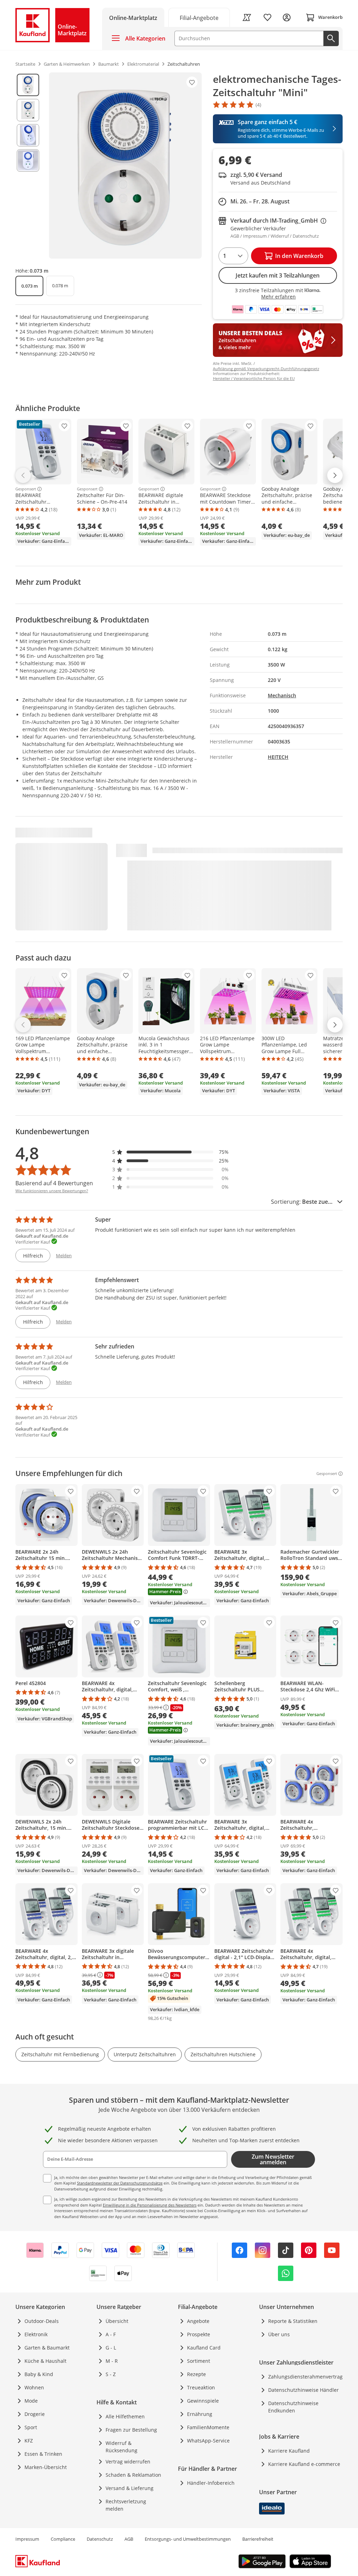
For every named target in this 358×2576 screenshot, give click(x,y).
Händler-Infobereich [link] (211, 2483)
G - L (111, 2348)
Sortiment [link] (199, 2361)
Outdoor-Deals (42, 2321)
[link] (199, 17)
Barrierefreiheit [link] (258, 2539)
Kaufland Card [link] (204, 2348)
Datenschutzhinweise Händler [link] (303, 2390)
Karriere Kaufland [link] (289, 2451)
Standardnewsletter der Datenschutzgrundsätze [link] (120, 2183)
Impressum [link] (27, 2539)
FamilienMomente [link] (208, 2427)
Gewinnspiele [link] (203, 2401)
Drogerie (35, 2414)
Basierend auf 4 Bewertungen (54, 1183)
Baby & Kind (39, 2374)
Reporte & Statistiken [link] (293, 2321)
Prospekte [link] (199, 2334)
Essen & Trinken (43, 2454)
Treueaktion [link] (201, 2387)
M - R (112, 2361)
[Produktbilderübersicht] (28, 166)
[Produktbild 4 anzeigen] (28, 160)
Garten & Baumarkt (47, 2348)
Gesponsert (26, 489)
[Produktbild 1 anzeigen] (28, 85)
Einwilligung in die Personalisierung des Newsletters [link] (150, 2205)
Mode (31, 2401)
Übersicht (117, 2321)
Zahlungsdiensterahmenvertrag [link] (305, 2377)
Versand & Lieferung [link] (130, 2488)
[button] (171, 1152)
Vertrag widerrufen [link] (128, 2462)
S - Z (111, 2374)
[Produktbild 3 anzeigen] (28, 135)
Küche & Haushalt (45, 2361)
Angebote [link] (198, 2321)
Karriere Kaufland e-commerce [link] (304, 2464)
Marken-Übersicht (46, 2467)
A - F (111, 2334)
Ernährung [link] (200, 2414)
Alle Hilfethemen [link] (125, 2416)
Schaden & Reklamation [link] (133, 2475)
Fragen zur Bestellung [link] (131, 2430)
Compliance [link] (63, 2539)
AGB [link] (129, 2539)
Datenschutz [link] (100, 2539)
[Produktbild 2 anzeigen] (28, 110)
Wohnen (34, 2387)
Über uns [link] (279, 2334)
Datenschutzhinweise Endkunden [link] (293, 2407)
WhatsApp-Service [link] (208, 2441)
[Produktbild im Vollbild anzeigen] (125, 166)
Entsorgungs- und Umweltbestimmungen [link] (188, 2539)
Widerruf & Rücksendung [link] (121, 2447)
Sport (31, 2427)
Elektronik (36, 2334)
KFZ (29, 2441)
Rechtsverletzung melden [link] (126, 2505)
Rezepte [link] (196, 2374)
